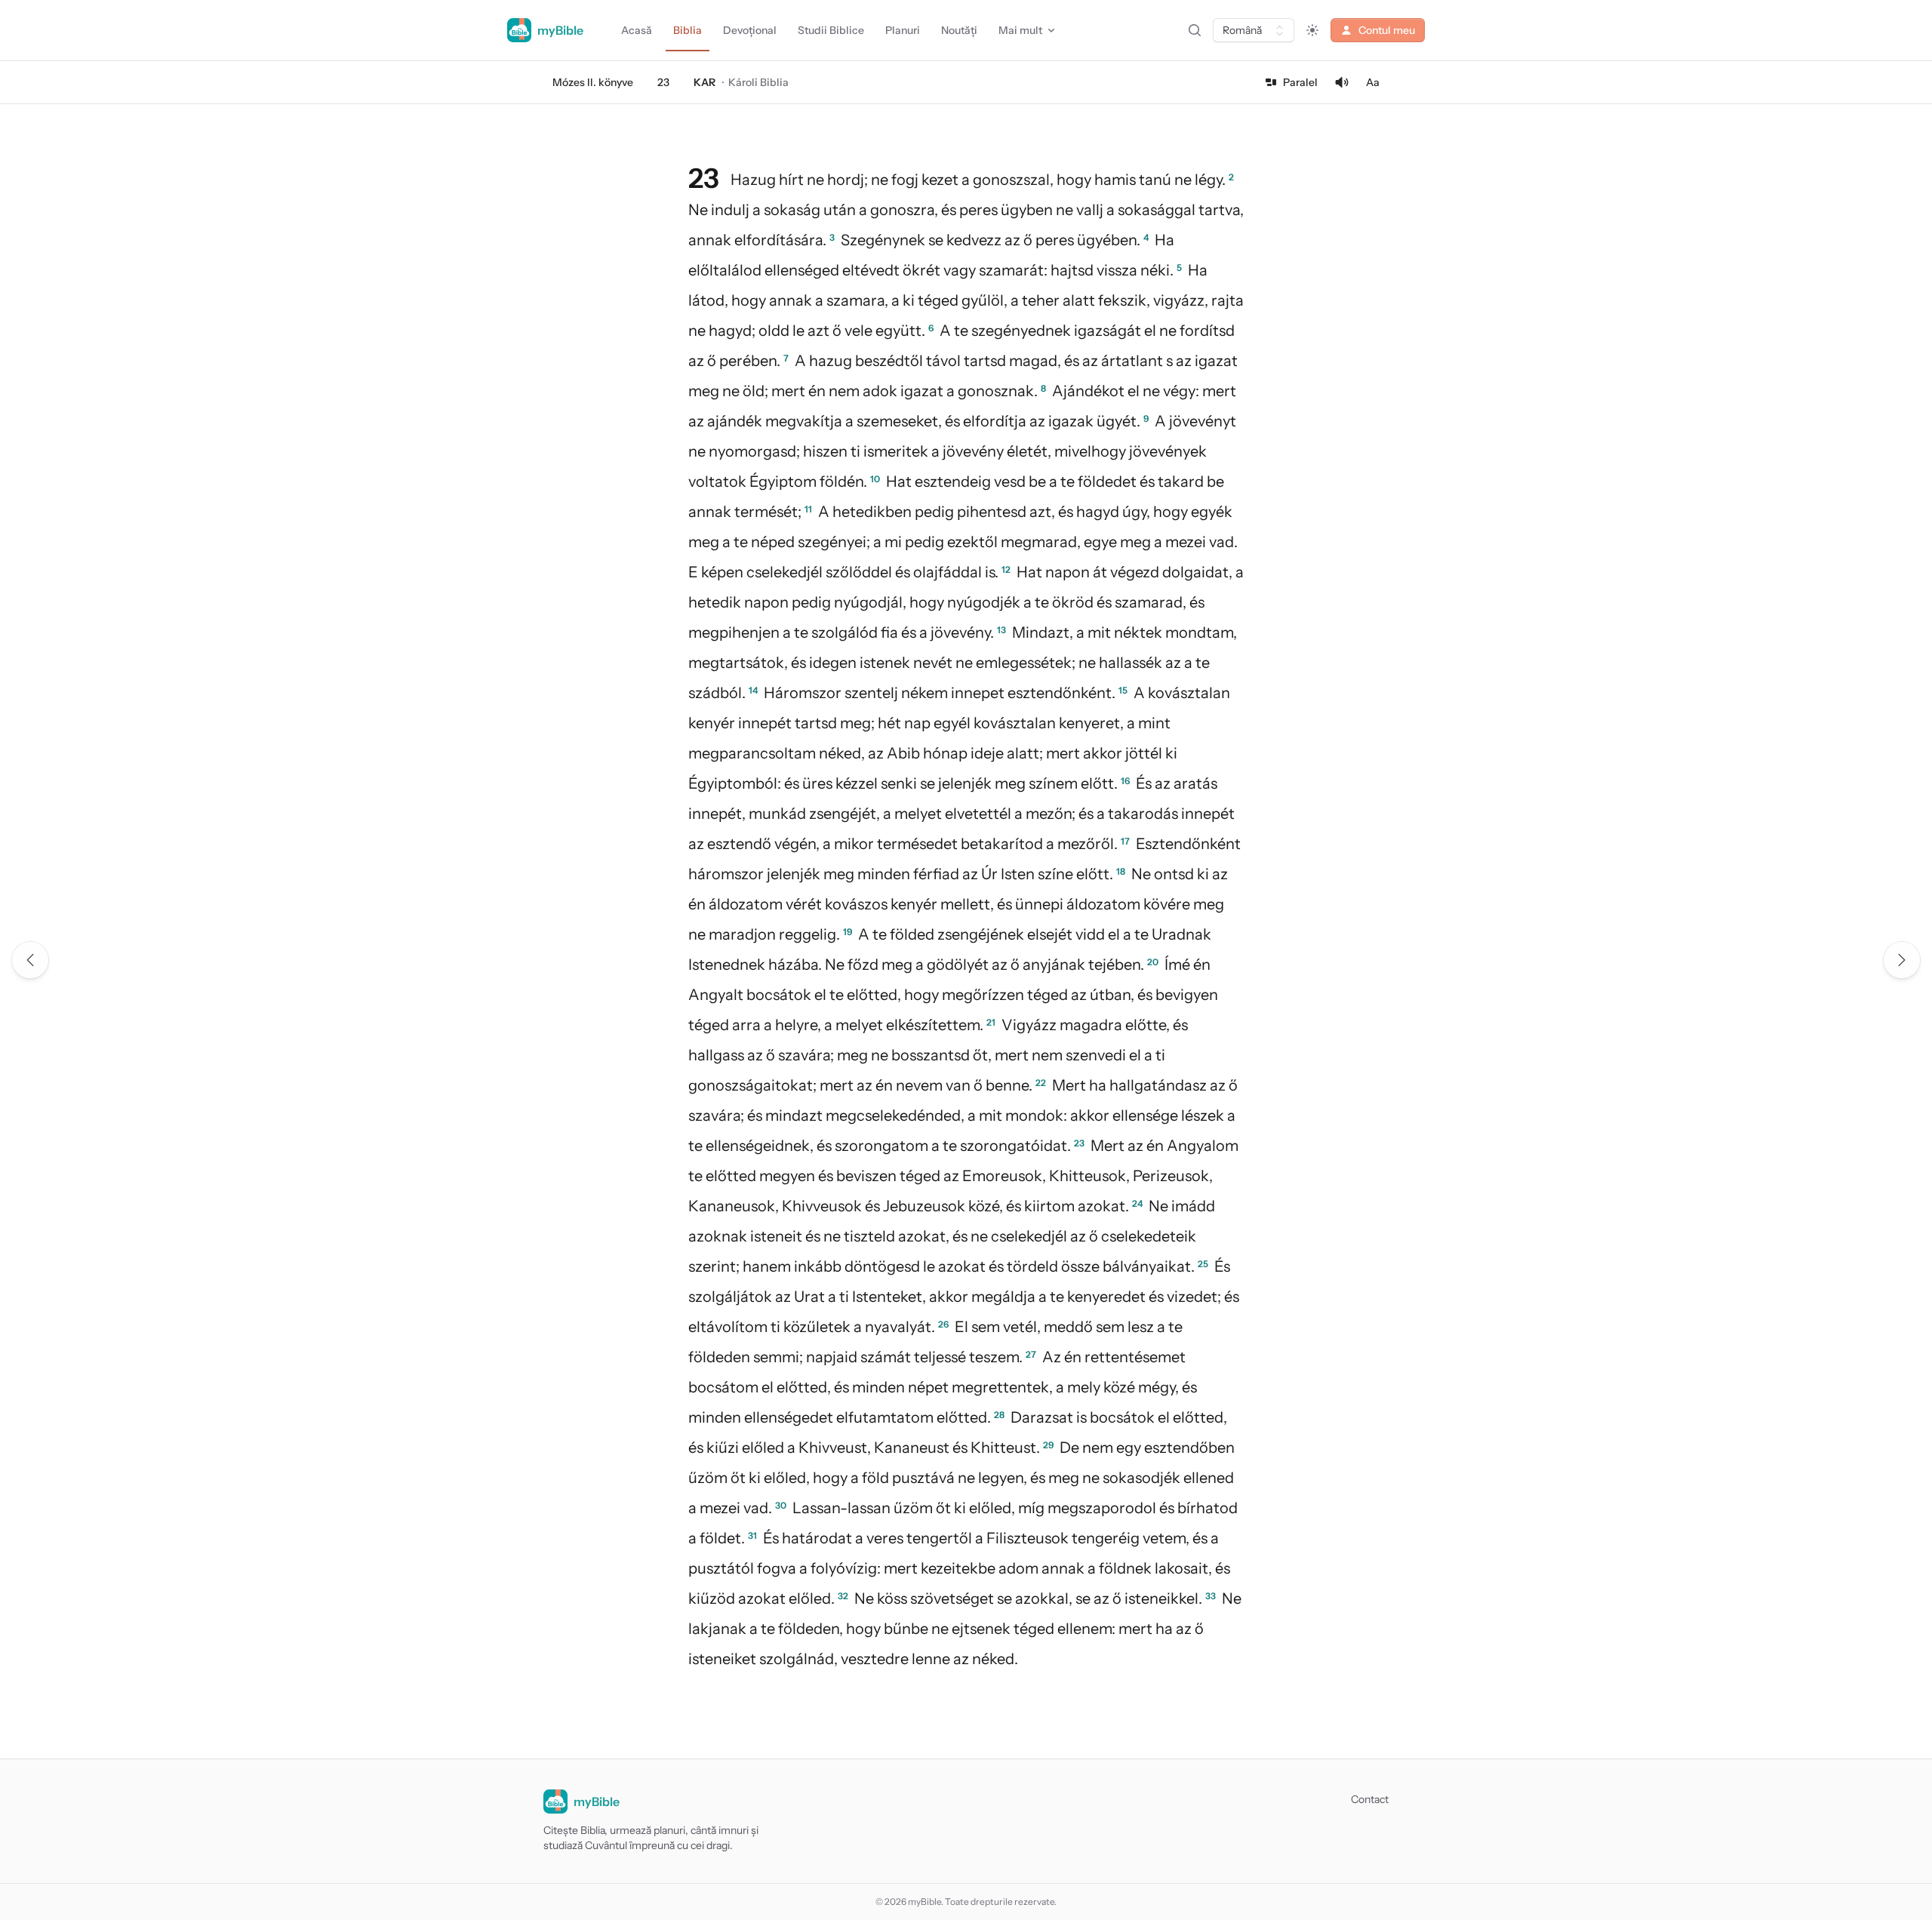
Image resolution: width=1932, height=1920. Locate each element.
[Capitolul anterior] (30, 960)
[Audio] (1342, 82)
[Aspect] (1312, 30)
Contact (1370, 1799)
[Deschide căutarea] (1195, 30)
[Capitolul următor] (1902, 960)
